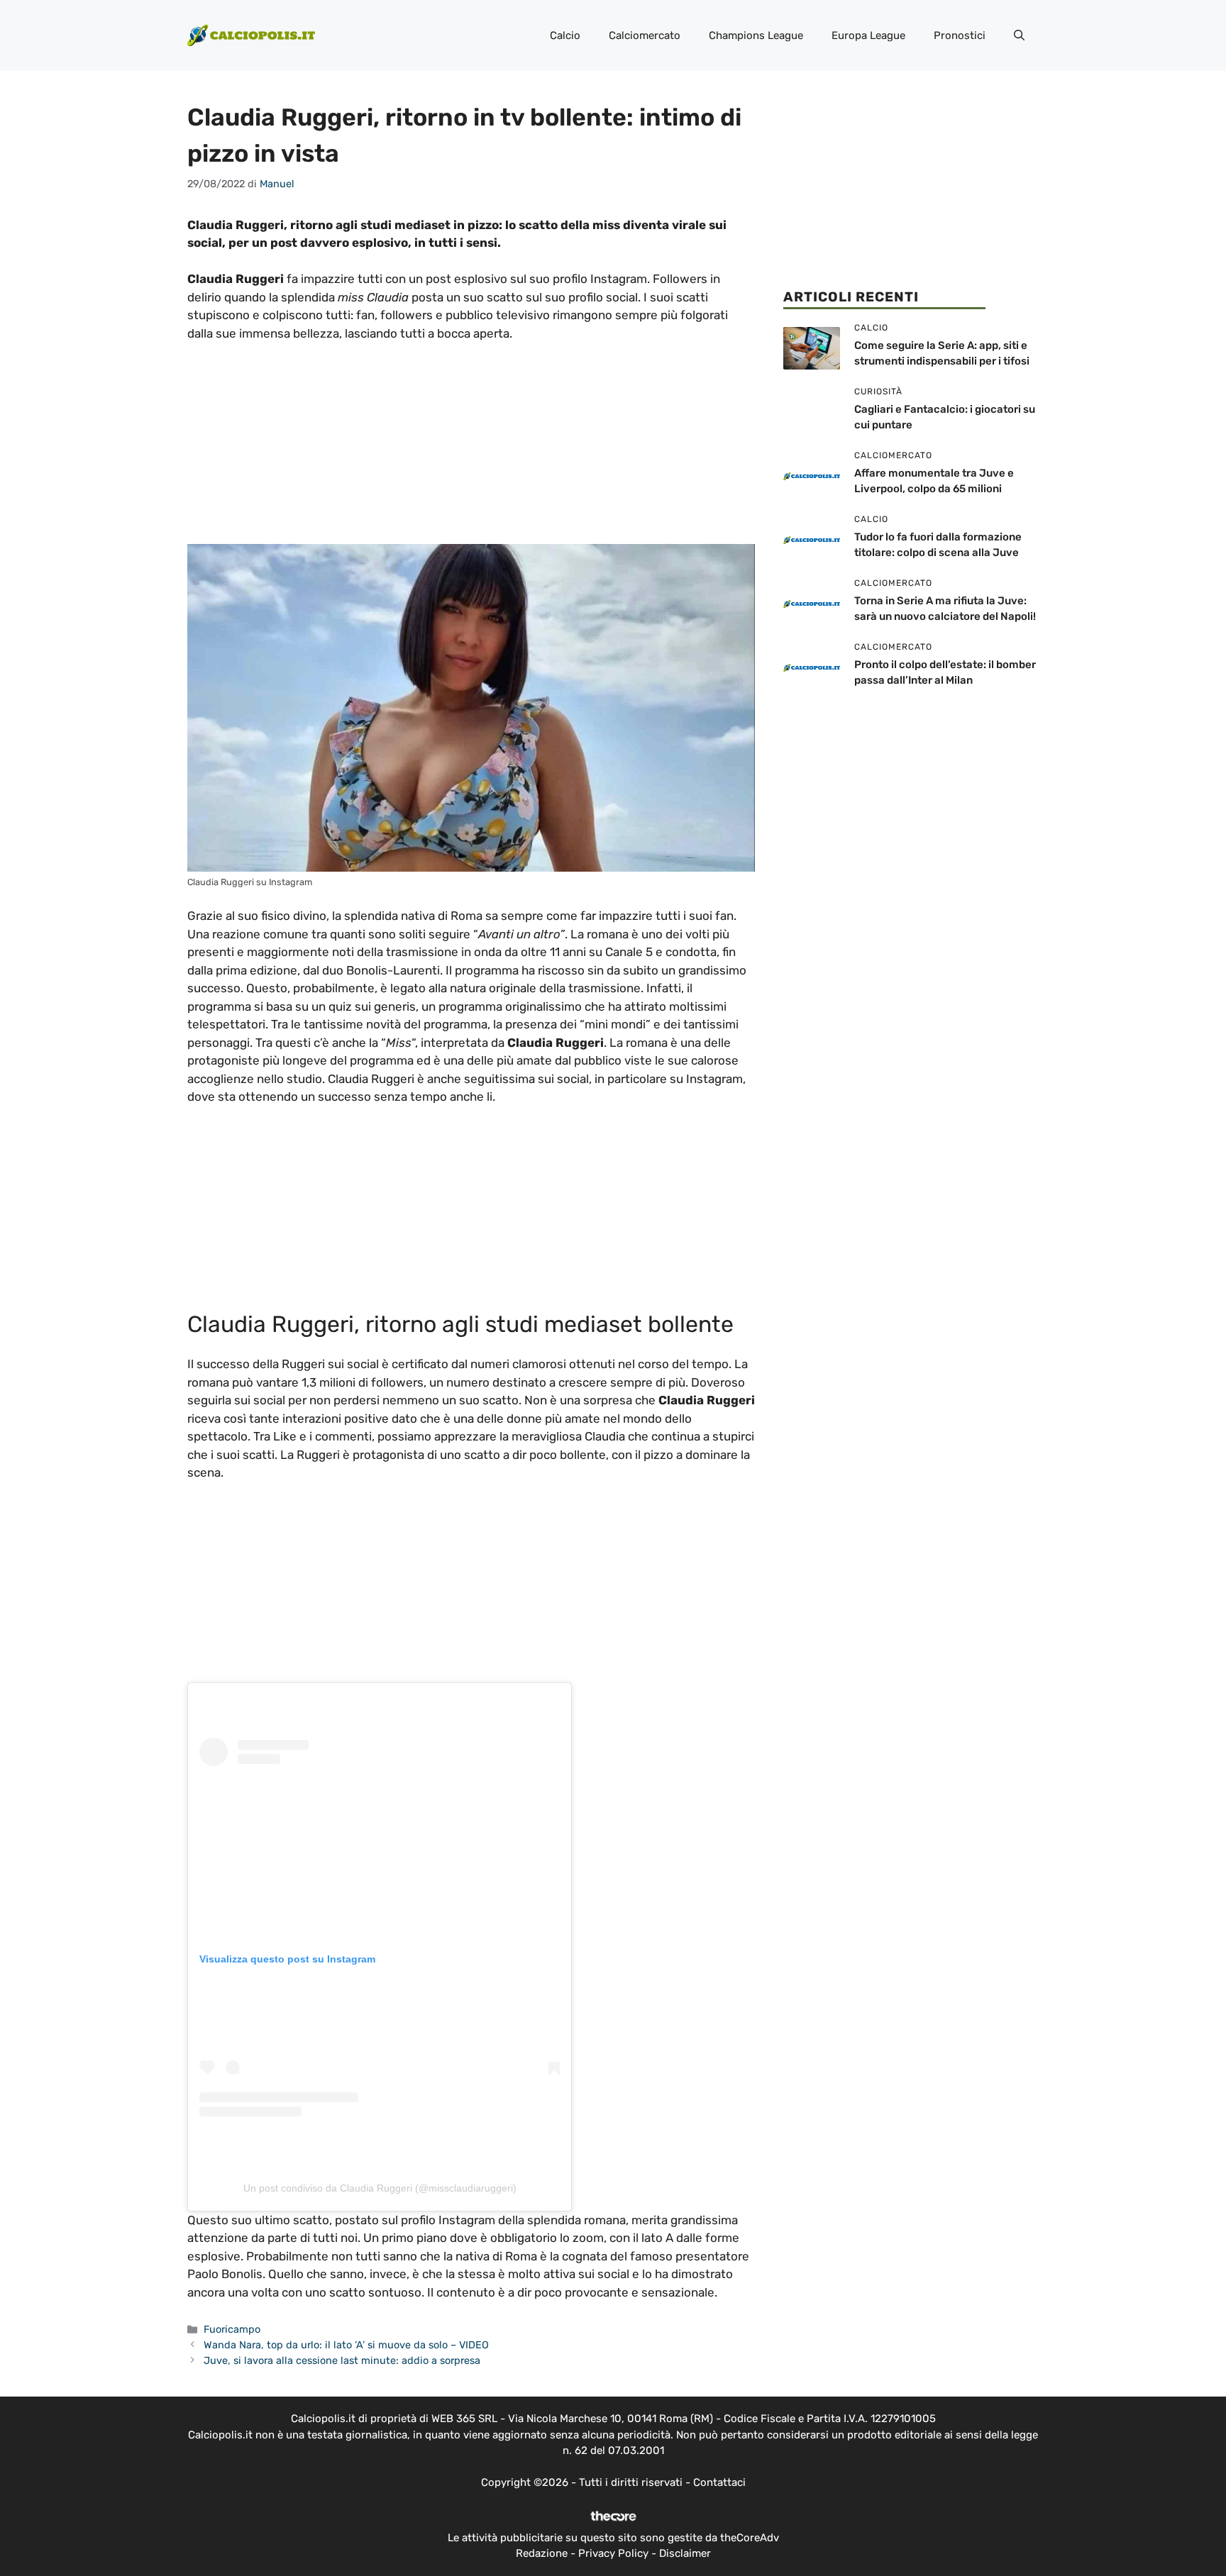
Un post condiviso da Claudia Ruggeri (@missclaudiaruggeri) (380, 2188)
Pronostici (960, 35)
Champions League (756, 35)
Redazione (542, 2553)
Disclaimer (685, 2553)
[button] (1019, 35)
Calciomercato (645, 35)
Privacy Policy (613, 2553)
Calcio (565, 35)
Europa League (868, 35)
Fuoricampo (232, 2329)
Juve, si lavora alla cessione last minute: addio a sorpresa (342, 2360)
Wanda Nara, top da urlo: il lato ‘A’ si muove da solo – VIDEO (346, 2345)
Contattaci (719, 2482)
